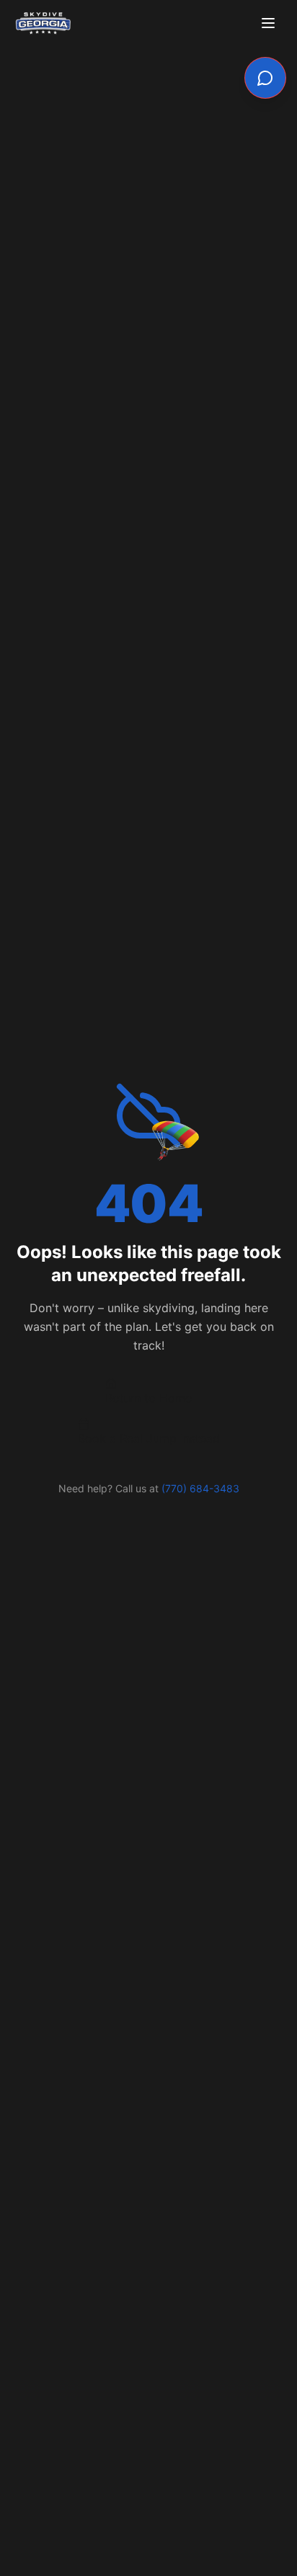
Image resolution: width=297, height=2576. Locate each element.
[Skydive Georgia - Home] (43, 23)
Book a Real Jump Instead (149, 1438)
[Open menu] (270, 23)
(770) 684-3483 (200, 1488)
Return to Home (148, 1398)
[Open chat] (265, 78)
